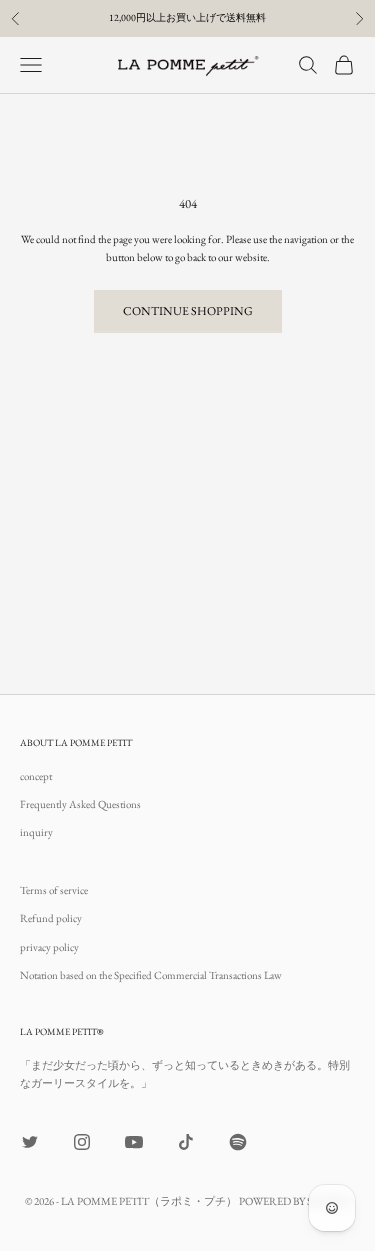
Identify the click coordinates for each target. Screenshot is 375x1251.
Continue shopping (188, 311)
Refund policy (51, 918)
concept (36, 776)
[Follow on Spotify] (238, 1142)
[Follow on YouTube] (134, 1142)
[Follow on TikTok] (186, 1142)
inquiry (36, 832)
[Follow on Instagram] (82, 1142)
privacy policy (49, 947)
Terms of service (54, 890)
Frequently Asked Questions (80, 804)
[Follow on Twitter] (30, 1142)
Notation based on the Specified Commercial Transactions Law (151, 975)
